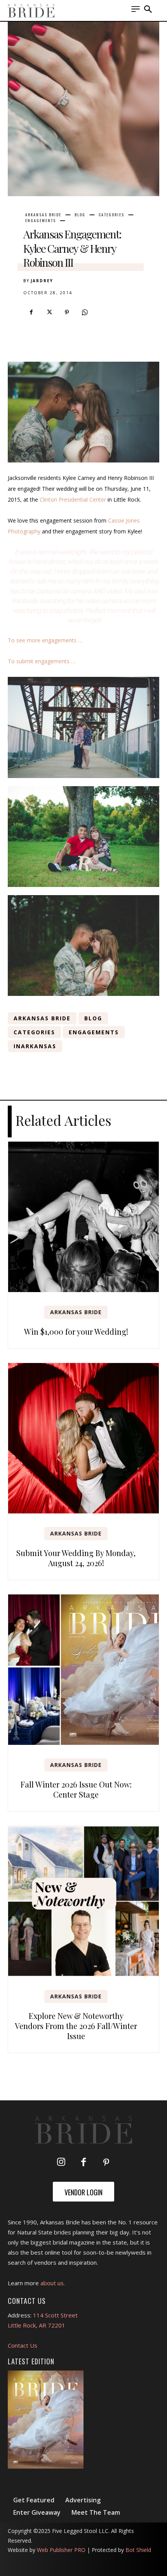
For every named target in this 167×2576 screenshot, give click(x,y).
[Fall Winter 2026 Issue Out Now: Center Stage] (83, 1670)
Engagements (41, 221)
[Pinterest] (67, 312)
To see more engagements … (45, 640)
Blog (80, 215)
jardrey (42, 281)
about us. (53, 2283)
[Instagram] (61, 2163)
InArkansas (35, 1046)
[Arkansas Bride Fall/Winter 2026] (46, 2420)
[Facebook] (31, 312)
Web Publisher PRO (61, 2550)
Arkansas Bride (43, 215)
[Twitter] (49, 312)
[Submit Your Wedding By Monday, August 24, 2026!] (83, 1438)
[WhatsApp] (85, 312)
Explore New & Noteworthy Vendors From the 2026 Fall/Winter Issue (76, 2026)
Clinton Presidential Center (73, 499)
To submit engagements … (42, 661)
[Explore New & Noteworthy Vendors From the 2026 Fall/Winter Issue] (83, 1901)
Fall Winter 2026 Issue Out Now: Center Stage (76, 1789)
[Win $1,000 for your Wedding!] (83, 1217)
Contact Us (23, 2345)
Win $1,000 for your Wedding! (76, 1331)
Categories (111, 215)
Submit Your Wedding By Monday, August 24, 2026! (76, 1558)
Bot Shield (138, 2550)
